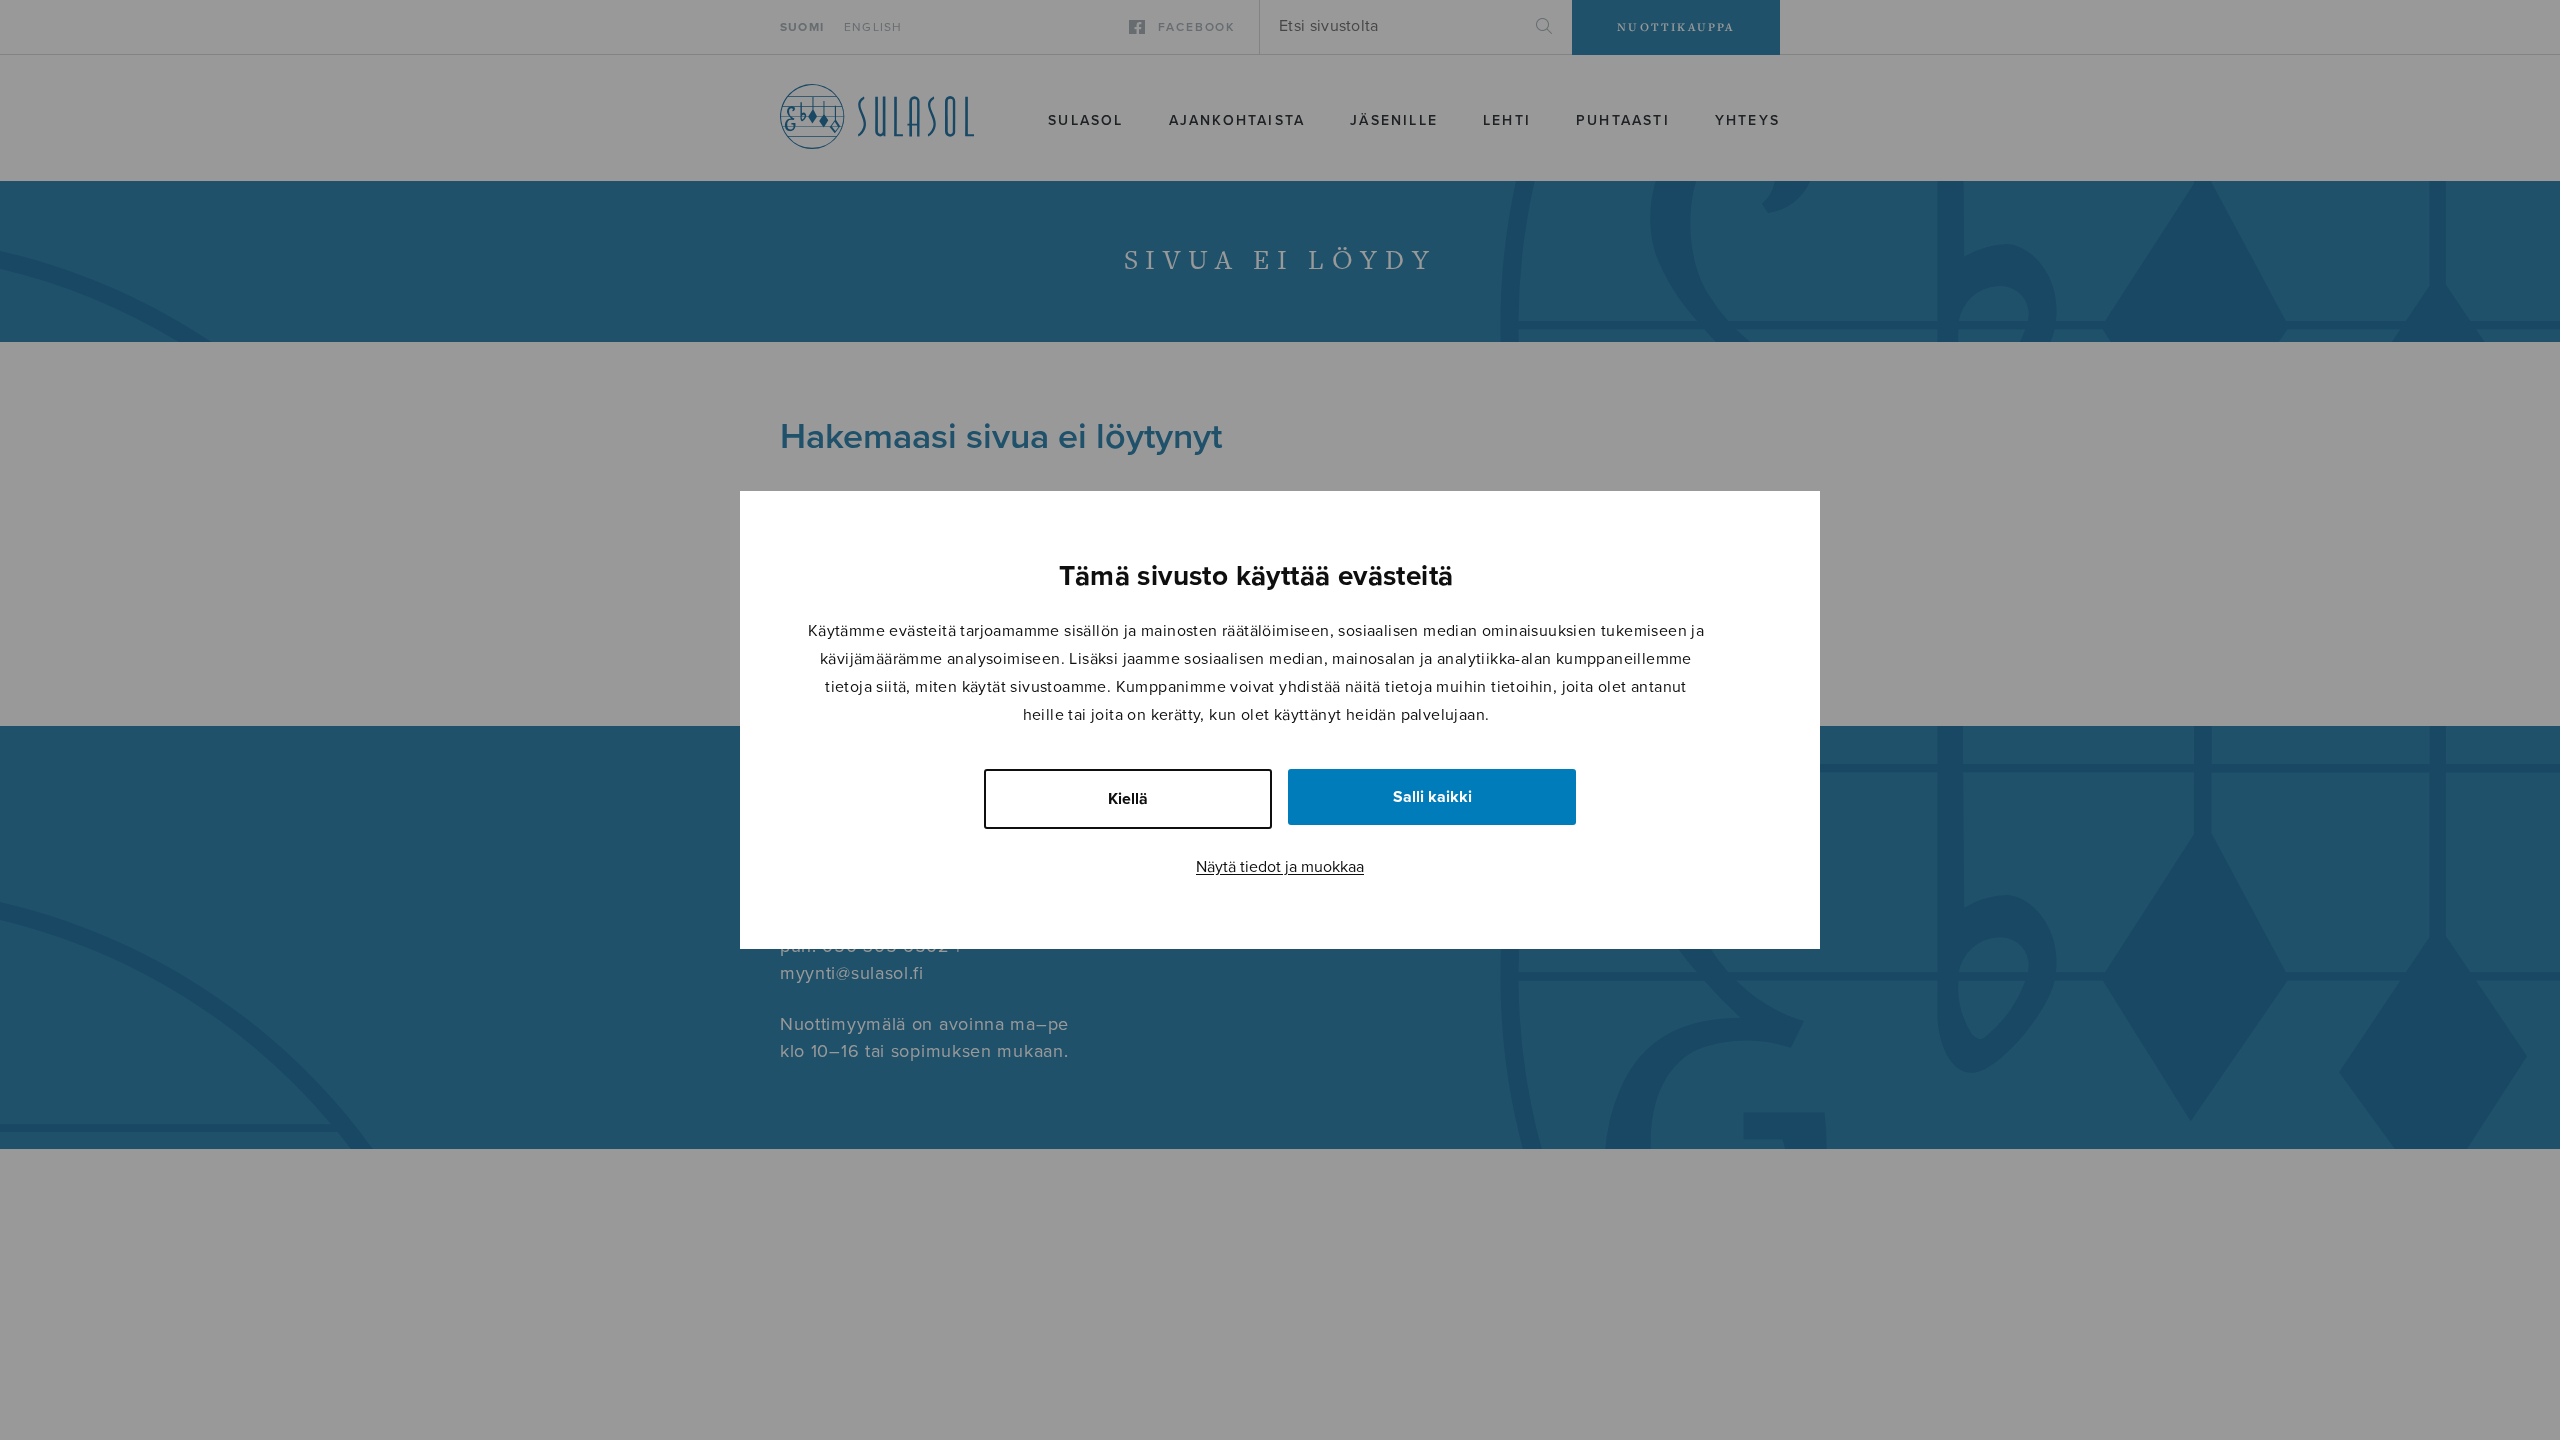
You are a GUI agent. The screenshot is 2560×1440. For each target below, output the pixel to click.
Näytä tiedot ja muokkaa (1280, 867)
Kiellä (1128, 799)
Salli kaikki (1432, 797)
